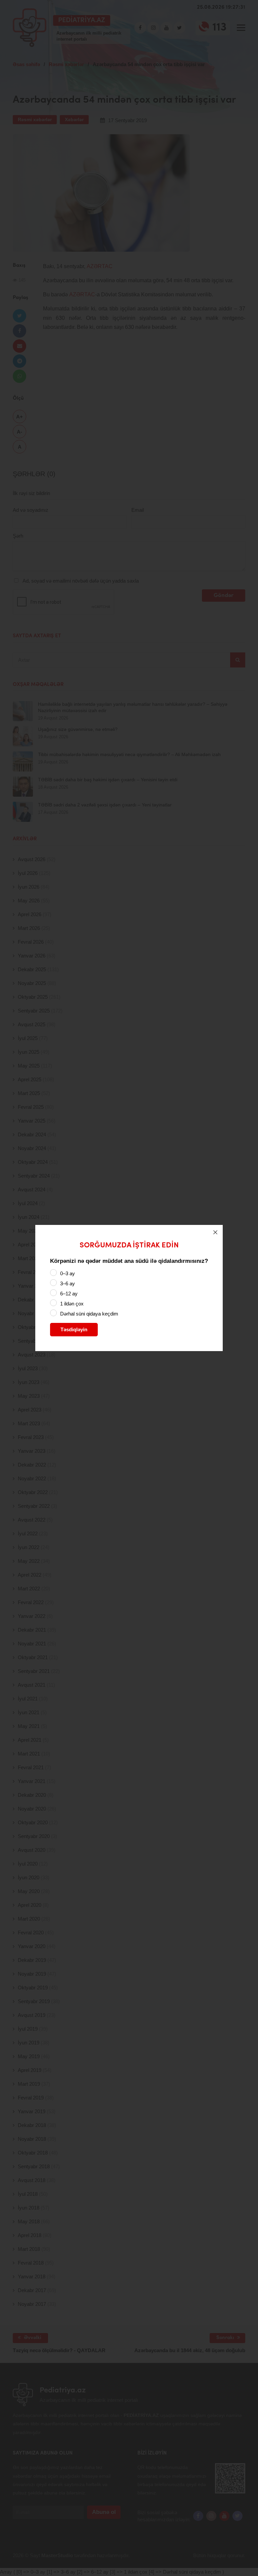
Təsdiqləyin (74, 1329)
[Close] (215, 1232)
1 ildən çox (72, 1304)
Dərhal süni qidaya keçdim (89, 1314)
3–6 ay (68, 1283)
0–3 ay (68, 1273)
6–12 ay (69, 1294)
